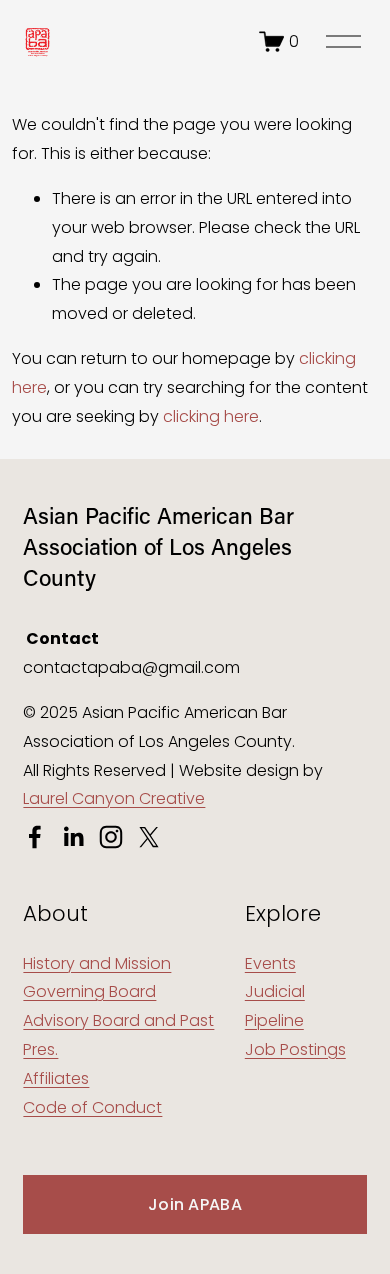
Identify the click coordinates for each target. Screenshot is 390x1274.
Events (270, 963)
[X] (149, 837)
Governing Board (89, 991)
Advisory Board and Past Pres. (118, 1035)
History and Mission (97, 963)
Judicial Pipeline (275, 1006)
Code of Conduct (92, 1107)
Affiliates (56, 1078)
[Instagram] (111, 837)
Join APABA (195, 1204)
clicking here (211, 416)
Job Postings (295, 1049)
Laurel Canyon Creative (114, 798)
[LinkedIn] (73, 837)
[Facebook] (35, 837)
